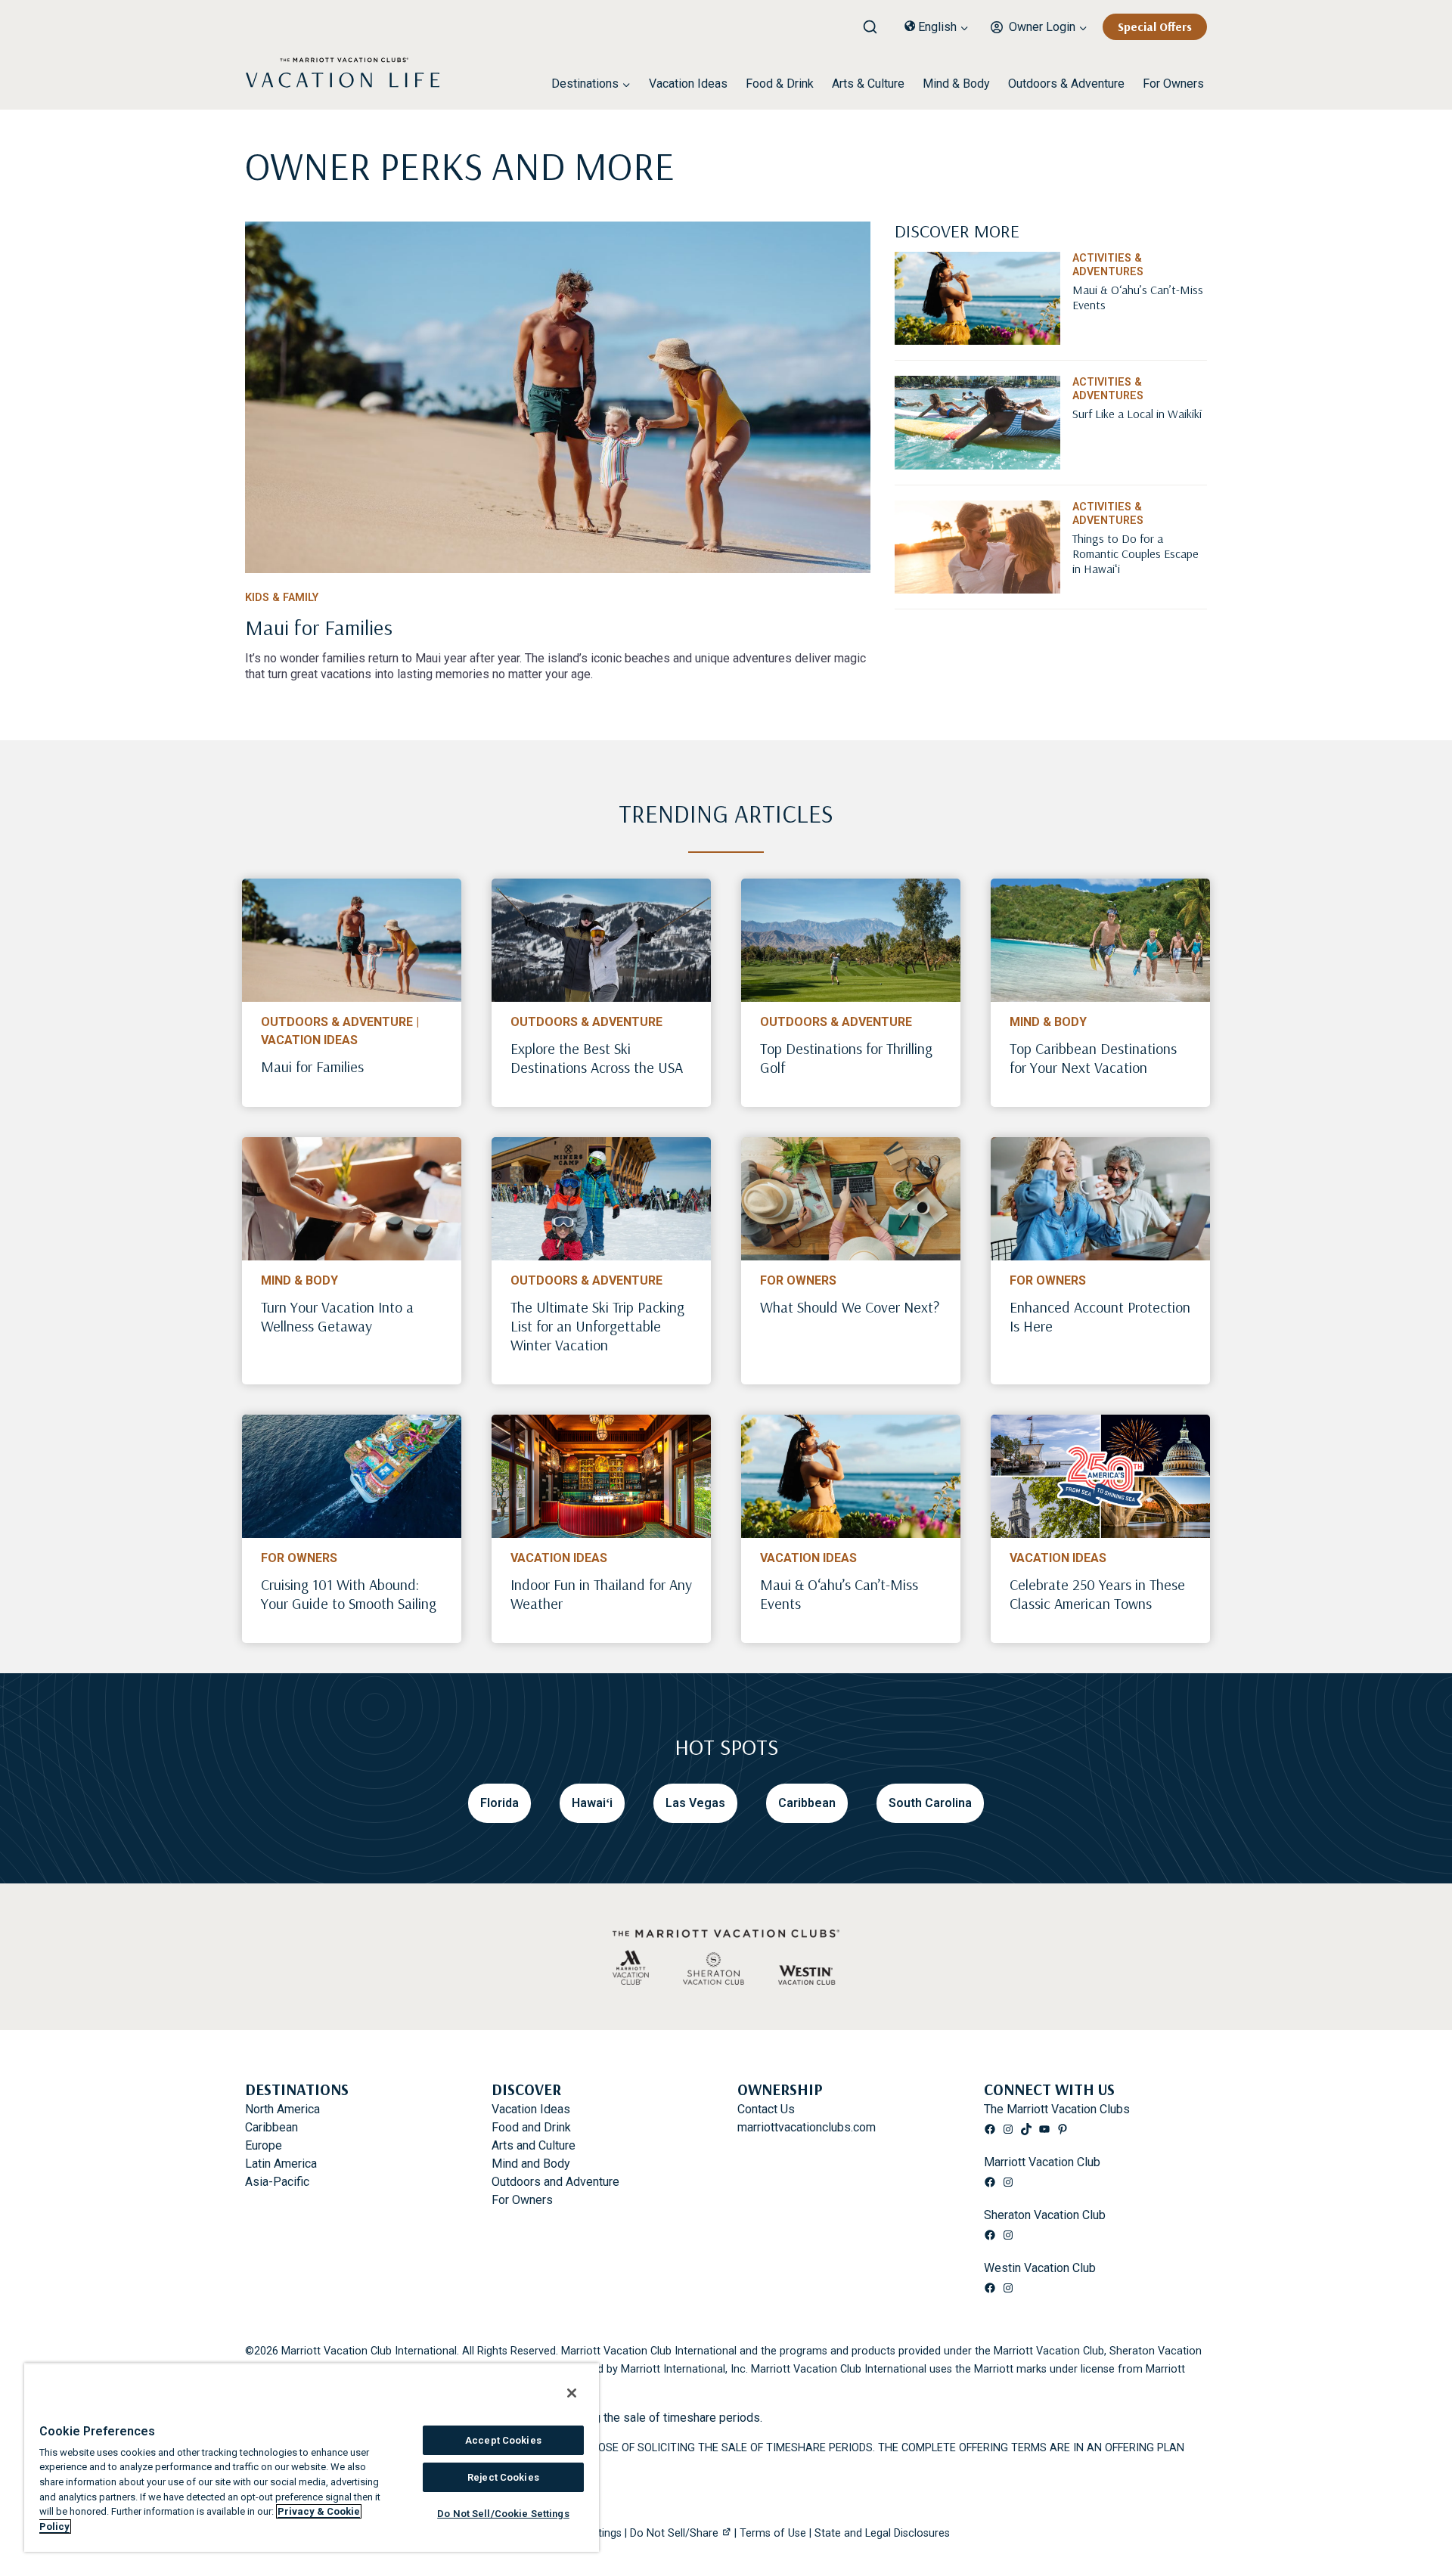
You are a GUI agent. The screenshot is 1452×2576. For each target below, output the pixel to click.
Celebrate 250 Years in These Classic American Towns (1097, 1594)
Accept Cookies (503, 2440)
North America (282, 2109)
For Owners (1173, 84)
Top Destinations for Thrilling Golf (846, 1058)
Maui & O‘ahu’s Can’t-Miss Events (839, 1594)
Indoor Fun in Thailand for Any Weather (601, 1594)
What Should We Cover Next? (850, 1307)
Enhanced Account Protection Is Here (1100, 1316)
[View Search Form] (876, 23)
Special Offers (1155, 26)
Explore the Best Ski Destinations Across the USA (597, 1058)
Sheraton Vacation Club (1045, 2215)
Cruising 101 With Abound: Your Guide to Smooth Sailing (349, 1594)
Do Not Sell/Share (674, 2533)
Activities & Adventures (1108, 265)
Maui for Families (312, 1066)
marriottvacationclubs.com (807, 2127)
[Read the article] (558, 632)
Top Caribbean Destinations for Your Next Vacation (1093, 1058)
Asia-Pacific (277, 2182)
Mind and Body (531, 2164)
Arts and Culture (534, 2145)
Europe (264, 2145)
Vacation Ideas (688, 84)
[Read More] (1140, 329)
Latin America (281, 2164)
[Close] (572, 2393)
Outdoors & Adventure (1066, 84)
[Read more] (558, 397)
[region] (312, 2457)
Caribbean (271, 2127)
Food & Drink (780, 84)
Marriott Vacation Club (1042, 2162)
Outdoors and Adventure (555, 2182)
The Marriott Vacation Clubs (1057, 2109)
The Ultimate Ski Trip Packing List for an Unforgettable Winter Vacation (597, 1326)
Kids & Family (282, 598)
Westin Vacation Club (1040, 2268)
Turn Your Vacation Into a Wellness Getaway (337, 1316)
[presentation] (352, 940)
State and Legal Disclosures (882, 2533)
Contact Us (766, 2109)
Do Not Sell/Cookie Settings (503, 2514)
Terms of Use (773, 2533)
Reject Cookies (503, 2477)
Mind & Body (956, 84)
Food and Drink (531, 2127)
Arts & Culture (868, 84)
